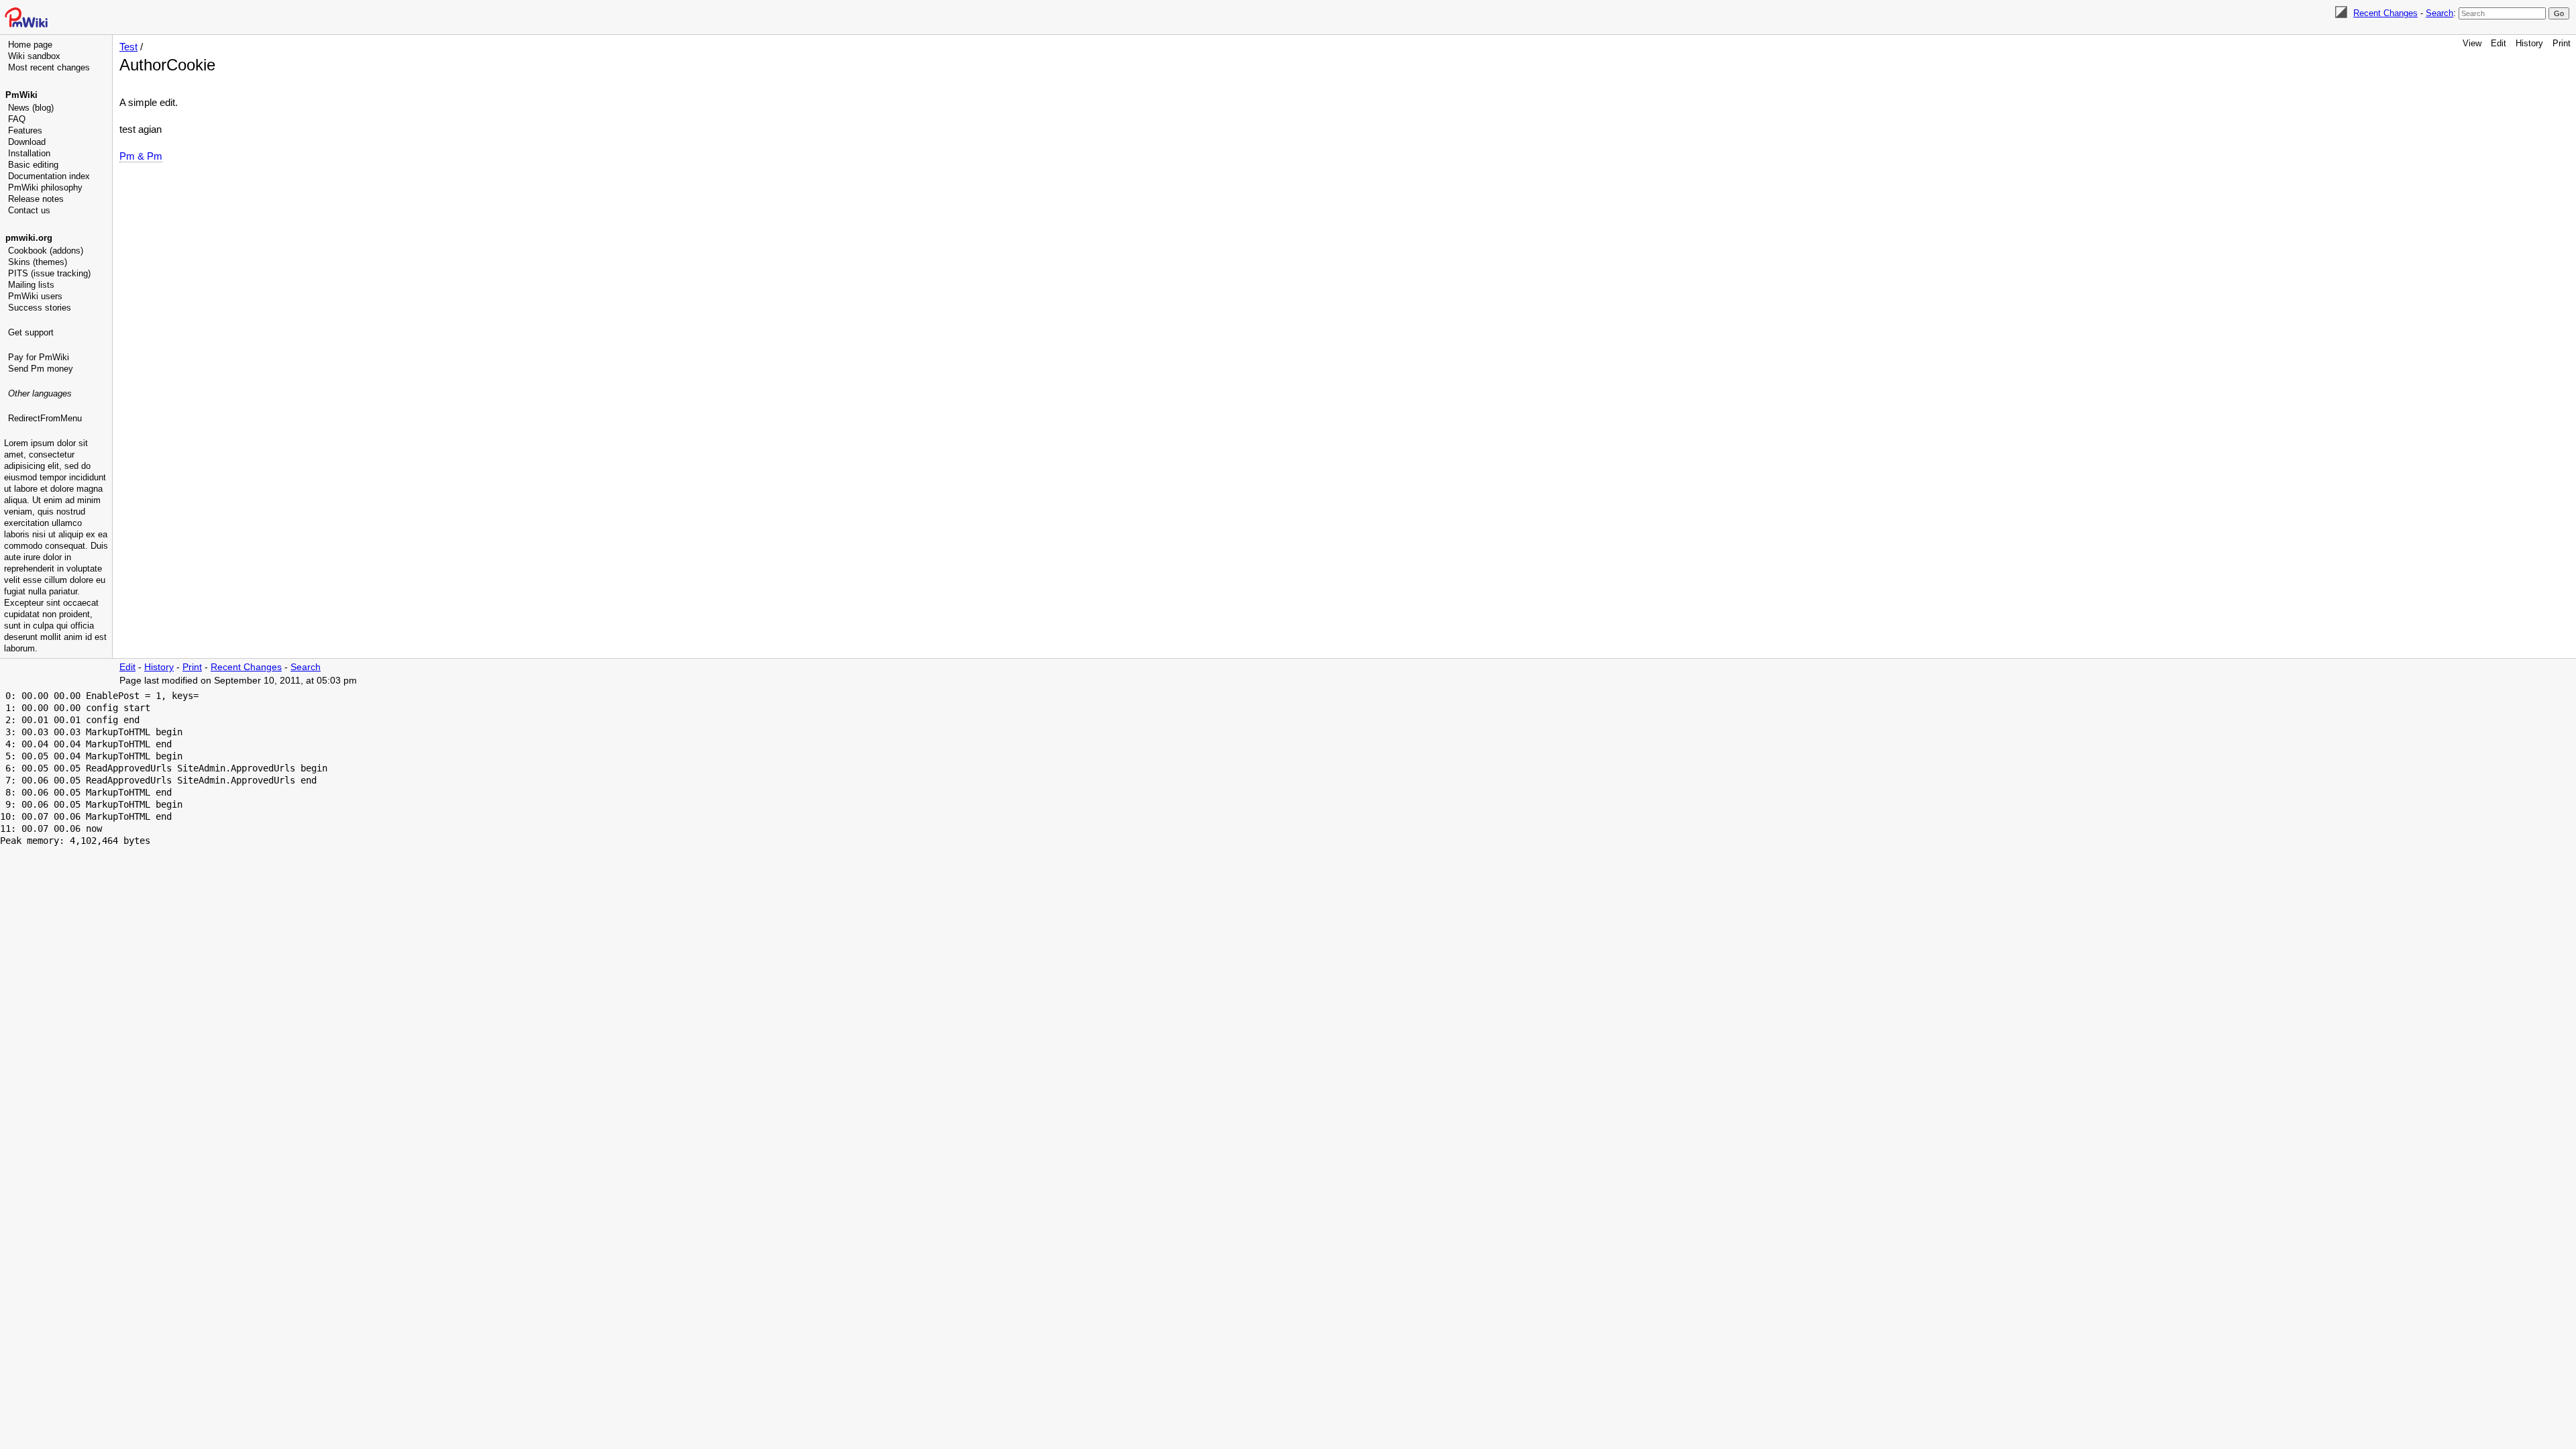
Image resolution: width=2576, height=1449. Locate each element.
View (2472, 43)
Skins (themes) (38, 262)
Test (128, 47)
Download (27, 142)
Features (25, 130)
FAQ (17, 119)
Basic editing (33, 165)
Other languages (40, 393)
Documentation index (49, 176)
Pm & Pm (141, 156)
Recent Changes (2385, 13)
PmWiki (21, 95)
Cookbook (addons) (46, 251)
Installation (29, 153)
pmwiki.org (29, 238)
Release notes (36, 199)
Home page (30, 45)
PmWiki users (35, 296)
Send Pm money (41, 369)
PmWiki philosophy (45, 187)
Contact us (29, 210)
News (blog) (31, 108)
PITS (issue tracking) (49, 273)
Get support (31, 332)
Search (2439, 13)
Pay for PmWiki (39, 357)
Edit (2499, 43)
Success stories (40, 308)
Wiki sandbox (34, 56)
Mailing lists (31, 285)
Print (2562, 43)
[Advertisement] (58, 493)
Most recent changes (49, 67)
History (2529, 43)
